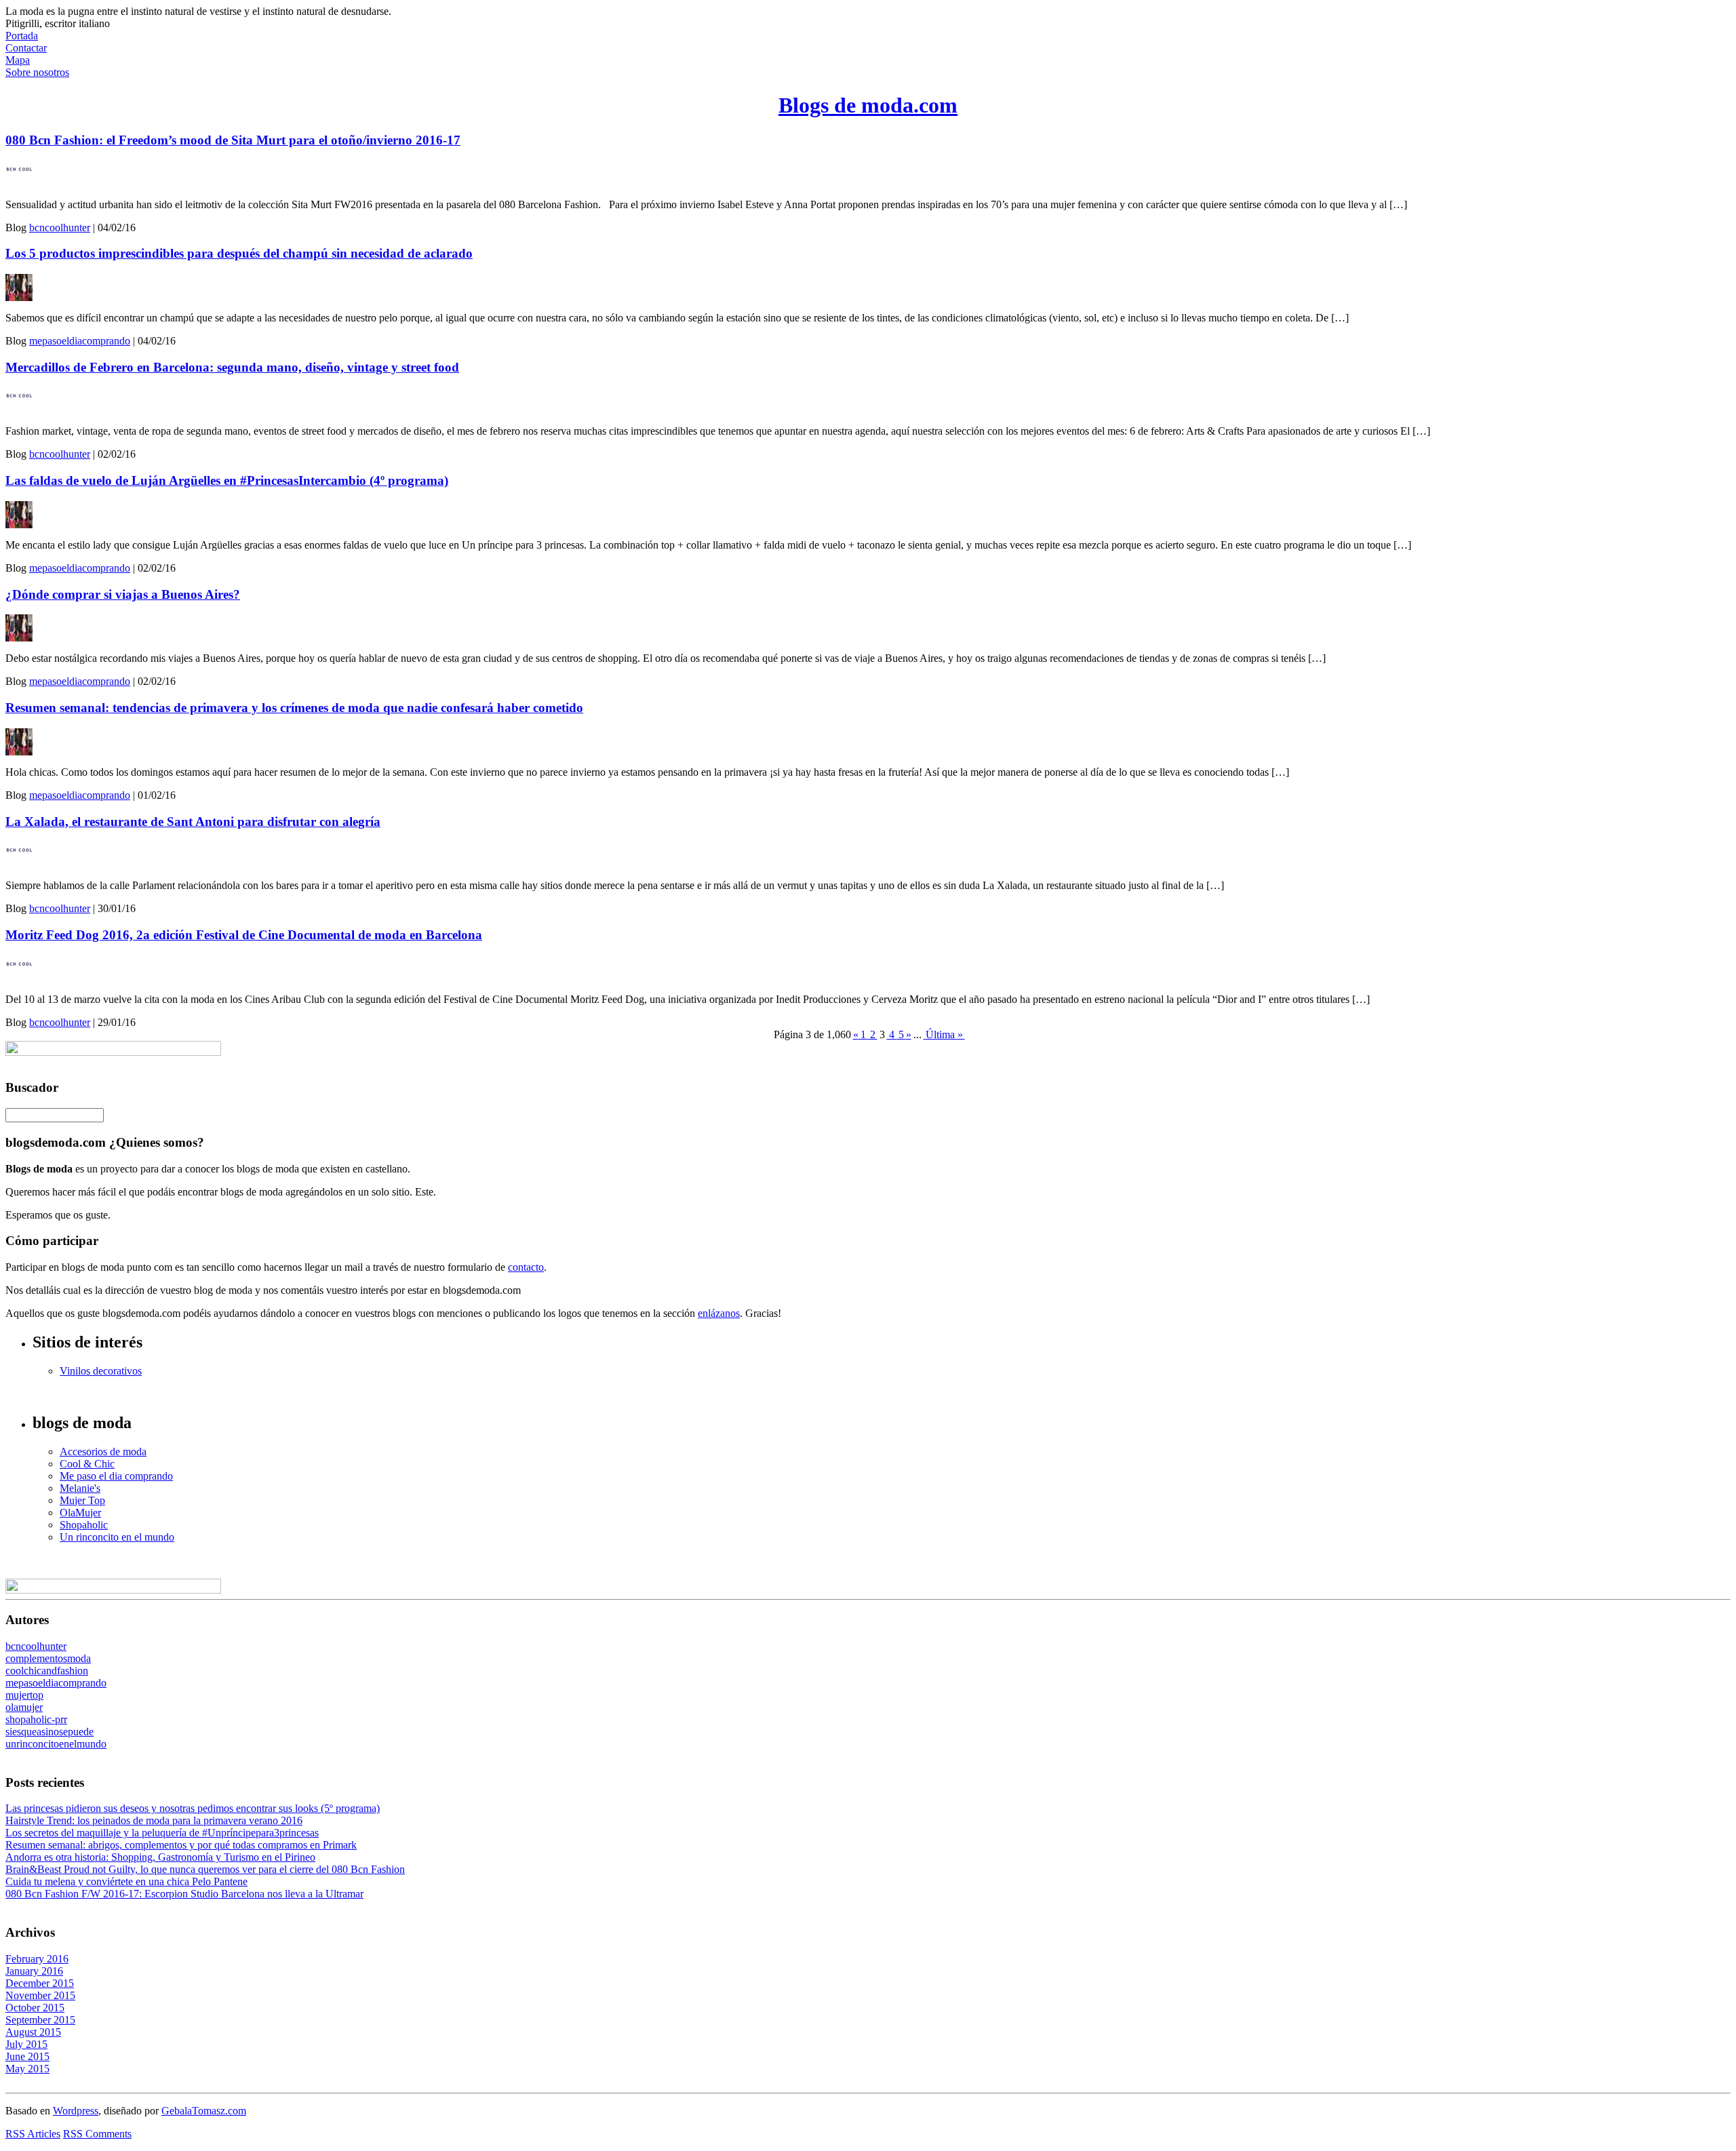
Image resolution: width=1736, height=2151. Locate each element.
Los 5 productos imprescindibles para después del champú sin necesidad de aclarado (239, 253)
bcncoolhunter (60, 228)
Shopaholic (84, 1525)
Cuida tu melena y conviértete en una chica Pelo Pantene (126, 1881)
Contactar (26, 48)
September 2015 (40, 2020)
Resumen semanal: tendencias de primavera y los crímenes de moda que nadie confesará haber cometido (294, 708)
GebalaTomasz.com (204, 2111)
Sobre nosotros (37, 72)
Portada (22, 36)
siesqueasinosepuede (50, 1732)
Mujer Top (82, 1500)
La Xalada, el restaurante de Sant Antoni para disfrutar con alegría (193, 822)
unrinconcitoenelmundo (56, 1744)
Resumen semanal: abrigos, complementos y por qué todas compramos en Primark (181, 1845)
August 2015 (33, 2032)
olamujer (24, 1707)
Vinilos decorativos (101, 1371)
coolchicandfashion (47, 1671)
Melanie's (80, 1488)
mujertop (24, 1695)
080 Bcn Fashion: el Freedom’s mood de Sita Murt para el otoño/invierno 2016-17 (233, 140)
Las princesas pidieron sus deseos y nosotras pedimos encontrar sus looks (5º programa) (193, 1808)
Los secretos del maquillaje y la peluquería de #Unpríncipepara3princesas (162, 1833)
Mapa (18, 60)
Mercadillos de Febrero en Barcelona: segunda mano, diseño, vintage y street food (232, 367)
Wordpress (76, 2111)
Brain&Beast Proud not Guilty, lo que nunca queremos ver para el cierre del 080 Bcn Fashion (205, 1869)
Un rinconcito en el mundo (117, 1537)
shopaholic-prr (36, 1719)
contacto (526, 1267)
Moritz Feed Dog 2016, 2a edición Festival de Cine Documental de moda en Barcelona (244, 935)
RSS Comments (97, 2134)
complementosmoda (48, 1658)
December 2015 (40, 1983)
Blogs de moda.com (868, 105)
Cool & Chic (87, 1464)
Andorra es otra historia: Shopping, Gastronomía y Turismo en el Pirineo (160, 1857)
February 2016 (37, 1959)
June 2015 (27, 2056)
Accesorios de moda (103, 1452)
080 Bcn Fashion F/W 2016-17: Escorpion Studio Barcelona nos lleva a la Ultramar (184, 1894)
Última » (944, 1034)
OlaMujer (80, 1513)
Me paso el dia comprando (116, 1476)
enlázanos (719, 1313)
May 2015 (27, 2069)
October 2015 (35, 2008)
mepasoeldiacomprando (80, 341)
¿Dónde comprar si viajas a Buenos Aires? (123, 594)
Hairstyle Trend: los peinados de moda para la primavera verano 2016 (154, 1820)
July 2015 (26, 2044)
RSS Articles (33, 2134)
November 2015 (40, 1995)
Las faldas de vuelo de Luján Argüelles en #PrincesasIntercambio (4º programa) (227, 480)
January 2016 (34, 1971)
